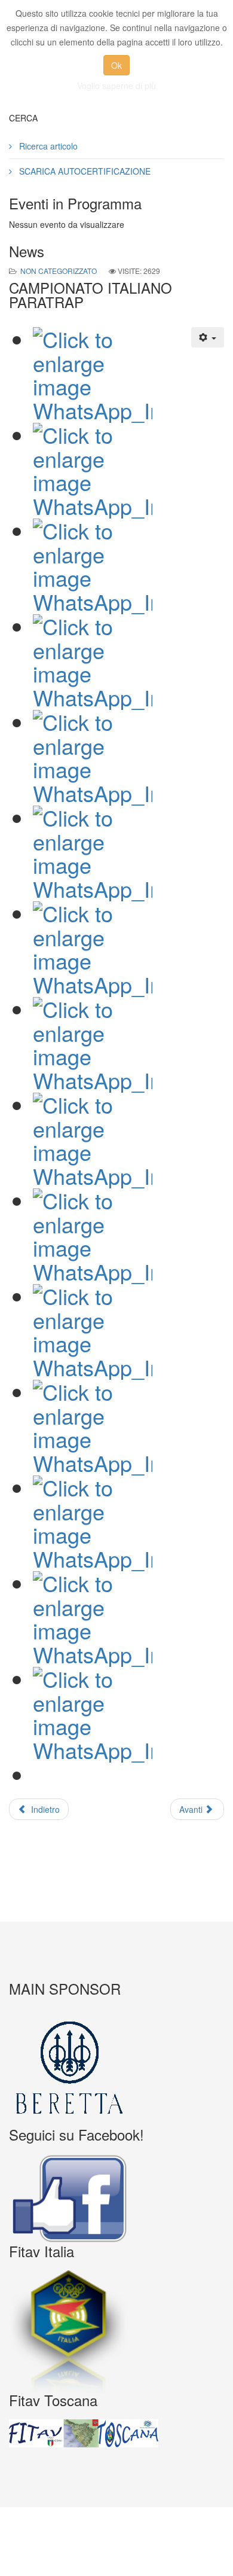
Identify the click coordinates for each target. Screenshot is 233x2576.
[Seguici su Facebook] (116, 2199)
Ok (116, 65)
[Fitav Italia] (116, 2332)
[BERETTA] (116, 2068)
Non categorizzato (59, 271)
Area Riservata (121, 2551)
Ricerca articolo (47, 146)
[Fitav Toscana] (116, 2434)
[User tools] (208, 337)
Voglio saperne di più (116, 86)
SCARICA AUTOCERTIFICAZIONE (84, 171)
